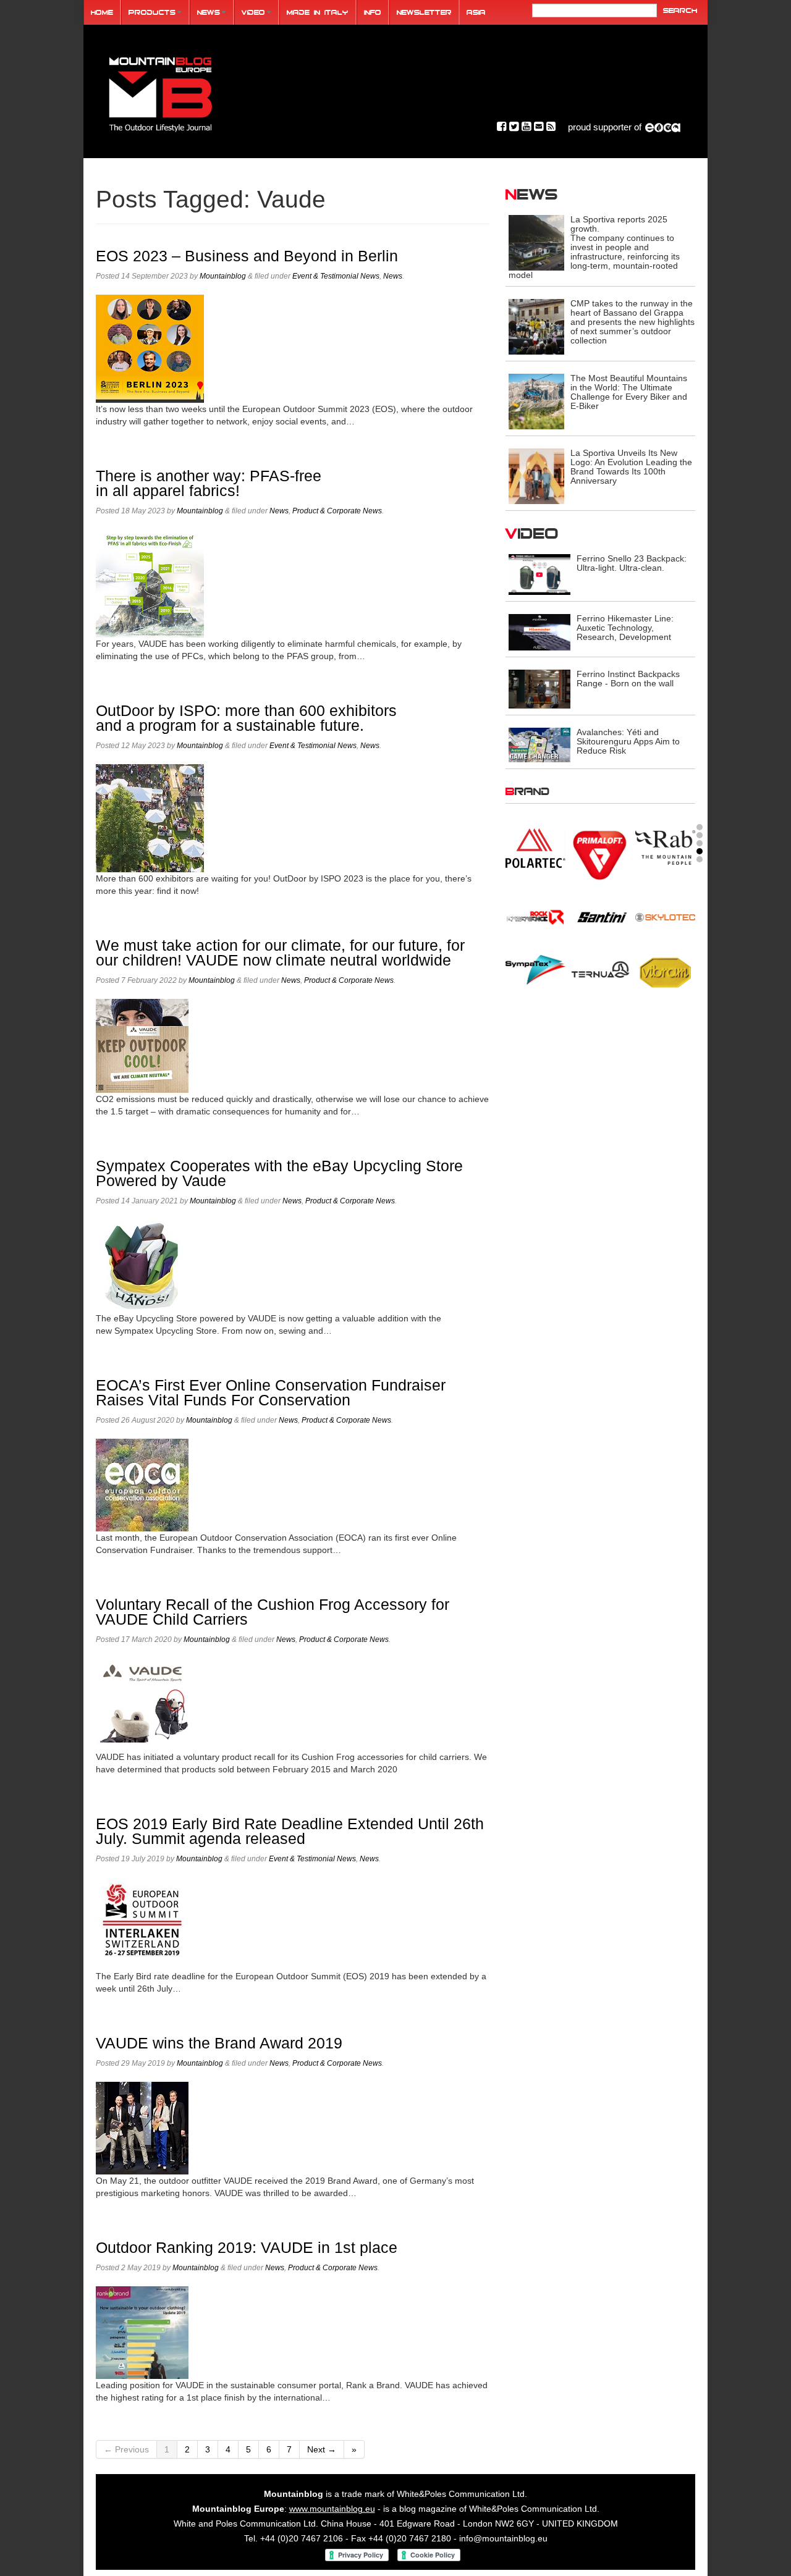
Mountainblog (223, 276)
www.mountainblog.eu (332, 2509)
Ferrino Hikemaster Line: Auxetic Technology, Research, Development (625, 628)
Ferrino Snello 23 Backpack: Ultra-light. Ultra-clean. (632, 563)
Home (102, 12)
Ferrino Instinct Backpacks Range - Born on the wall (628, 679)
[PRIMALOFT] (600, 856)
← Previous (126, 2449)
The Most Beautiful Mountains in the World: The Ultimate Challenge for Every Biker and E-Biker (629, 392)
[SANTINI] (600, 917)
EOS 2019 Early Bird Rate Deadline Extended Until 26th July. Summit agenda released (290, 1831)
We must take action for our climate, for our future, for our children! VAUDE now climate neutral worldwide (280, 953)
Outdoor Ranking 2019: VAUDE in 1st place (247, 2248)
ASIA (476, 12)
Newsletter (424, 12)
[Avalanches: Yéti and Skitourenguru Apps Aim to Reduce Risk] (539, 744)
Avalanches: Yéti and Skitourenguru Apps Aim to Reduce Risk (628, 741)
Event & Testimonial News (336, 276)
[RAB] (665, 847)
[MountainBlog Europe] (161, 92)
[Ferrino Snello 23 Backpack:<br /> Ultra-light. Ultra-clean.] (539, 574)
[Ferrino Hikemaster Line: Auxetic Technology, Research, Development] (539, 632)
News (209, 12)
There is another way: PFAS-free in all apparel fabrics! (209, 483)
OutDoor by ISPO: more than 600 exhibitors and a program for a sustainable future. (246, 718)
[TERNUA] (600, 969)
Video (253, 12)
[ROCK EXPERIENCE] (535, 917)
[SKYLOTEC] (665, 917)
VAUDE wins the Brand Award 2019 (219, 2043)
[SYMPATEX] (535, 969)
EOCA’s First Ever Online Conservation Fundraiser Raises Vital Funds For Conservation (271, 1393)
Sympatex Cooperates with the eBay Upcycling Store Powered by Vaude (279, 1173)
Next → (322, 2449)
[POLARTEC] (535, 848)
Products (152, 12)
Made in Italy (318, 12)
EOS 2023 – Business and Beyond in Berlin (247, 256)
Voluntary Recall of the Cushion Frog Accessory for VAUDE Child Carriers (273, 1612)
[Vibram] (665, 971)
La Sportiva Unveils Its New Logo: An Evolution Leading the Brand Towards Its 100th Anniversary (631, 467)
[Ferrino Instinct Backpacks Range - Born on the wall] (539, 688)
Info (373, 12)
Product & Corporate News (337, 511)
